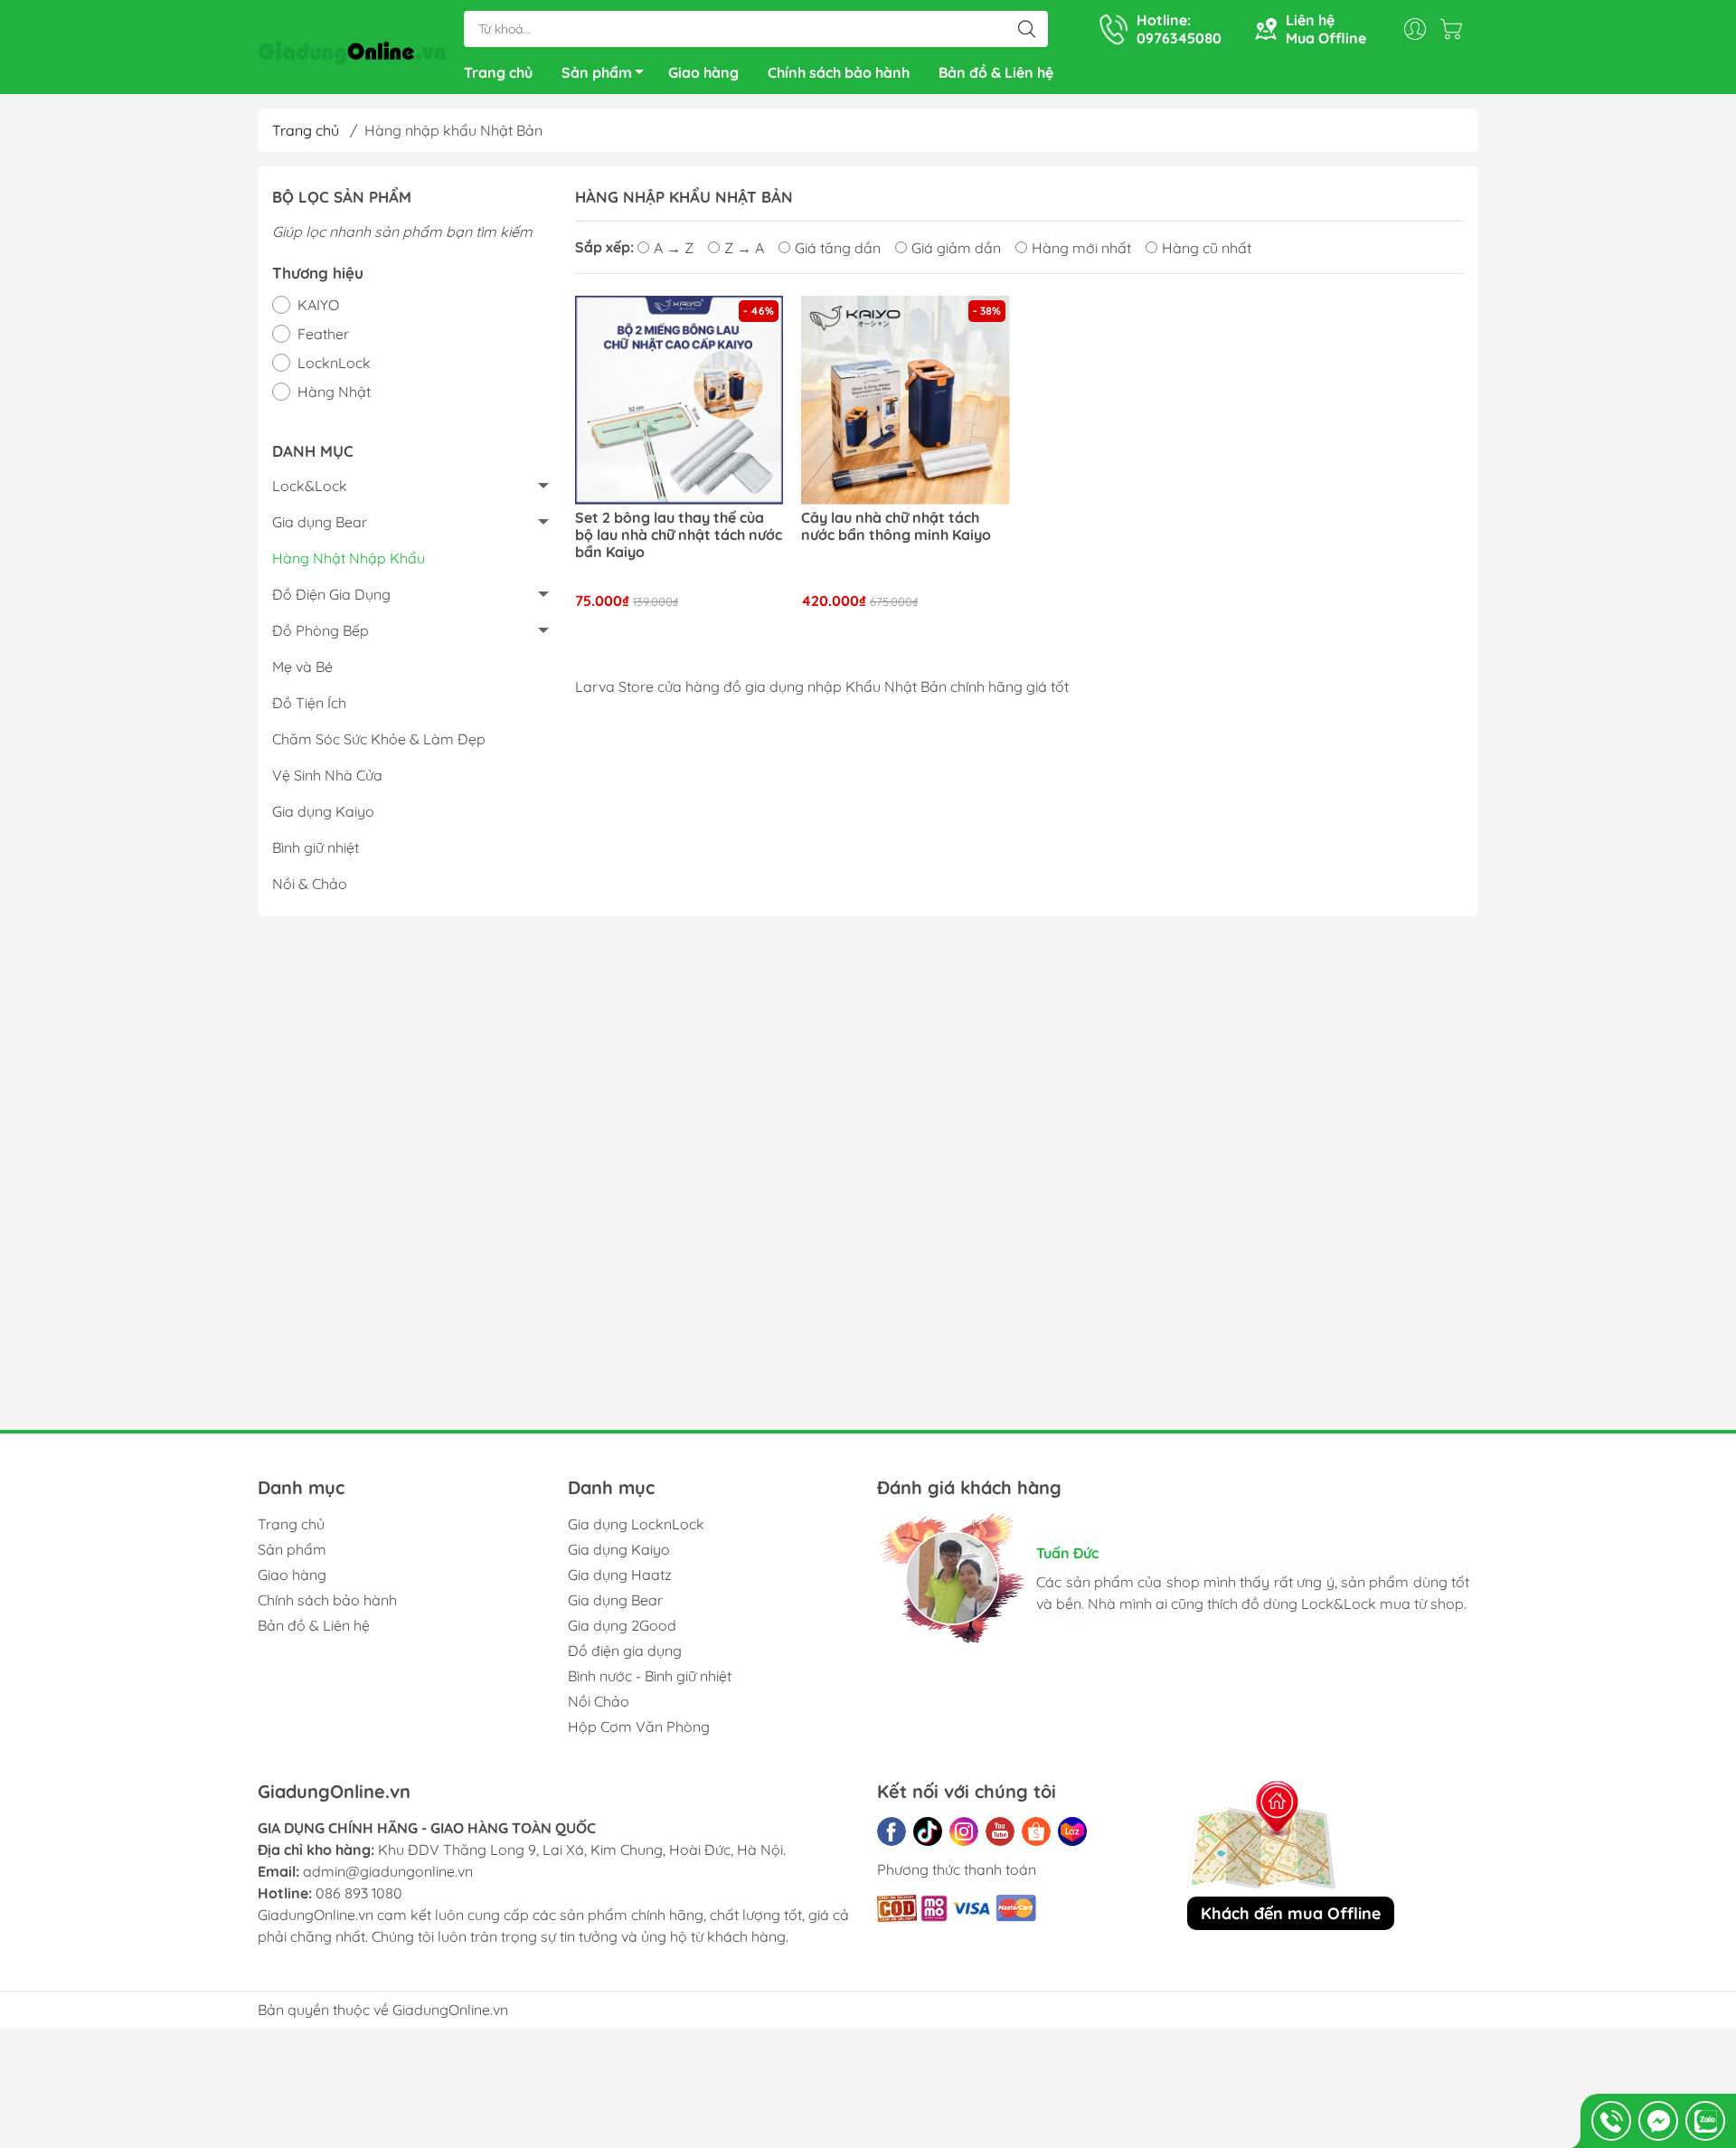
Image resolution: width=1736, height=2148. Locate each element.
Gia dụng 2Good (622, 1625)
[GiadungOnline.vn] (352, 49)
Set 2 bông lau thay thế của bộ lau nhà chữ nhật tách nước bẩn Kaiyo (679, 535)
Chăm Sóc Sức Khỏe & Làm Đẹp (379, 739)
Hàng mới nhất (1081, 248)
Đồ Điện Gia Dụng (331, 594)
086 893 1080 (359, 1893)
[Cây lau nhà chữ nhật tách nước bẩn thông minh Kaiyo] (906, 400)
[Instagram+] (964, 1831)
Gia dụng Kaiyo (323, 811)
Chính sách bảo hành (839, 72)
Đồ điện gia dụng (625, 1651)
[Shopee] (1036, 1831)
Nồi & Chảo (310, 884)
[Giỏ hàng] (1456, 29)
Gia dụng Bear (320, 522)
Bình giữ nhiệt (316, 847)
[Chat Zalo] (1705, 2121)
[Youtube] (1000, 1831)
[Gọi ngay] (1611, 2121)
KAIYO (318, 305)
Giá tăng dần (838, 248)
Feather (323, 334)
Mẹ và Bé (302, 667)
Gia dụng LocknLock (636, 1524)
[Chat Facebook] (1658, 2121)
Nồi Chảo (599, 1701)
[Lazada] (1072, 1831)
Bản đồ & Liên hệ (996, 72)
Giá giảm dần (956, 248)
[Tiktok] (928, 1831)
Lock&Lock (310, 486)
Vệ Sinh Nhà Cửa (327, 775)
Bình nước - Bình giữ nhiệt (650, 1676)
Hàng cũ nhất (1207, 248)
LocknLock (334, 363)
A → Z (674, 248)
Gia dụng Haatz (620, 1575)
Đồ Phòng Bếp (321, 630)
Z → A (744, 248)
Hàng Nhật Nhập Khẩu (349, 558)
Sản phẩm (597, 72)
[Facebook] (892, 1831)
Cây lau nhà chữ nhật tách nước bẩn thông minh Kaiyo (896, 526)
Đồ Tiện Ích (309, 703)
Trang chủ (498, 72)
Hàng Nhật (334, 392)
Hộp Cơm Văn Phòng (639, 1727)
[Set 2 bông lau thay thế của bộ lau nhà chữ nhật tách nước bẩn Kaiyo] (679, 400)
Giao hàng (703, 72)
